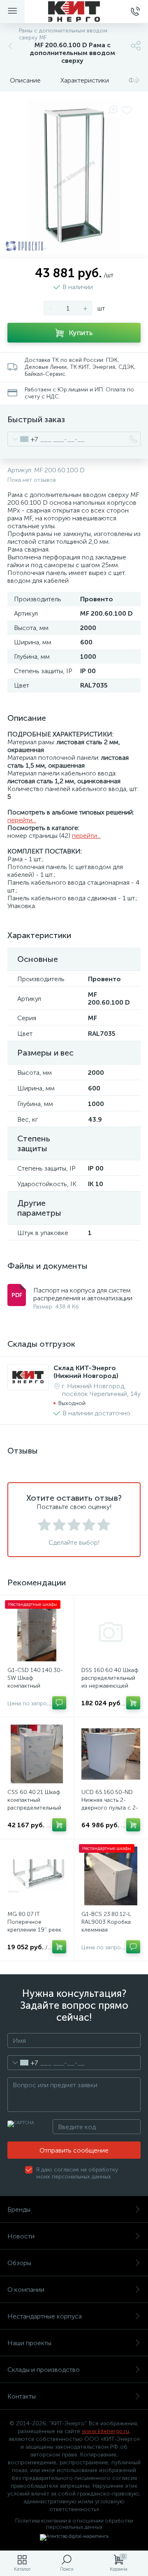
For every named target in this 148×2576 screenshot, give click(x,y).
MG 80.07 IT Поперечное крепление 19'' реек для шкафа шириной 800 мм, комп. (35, 1930)
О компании (26, 2290)
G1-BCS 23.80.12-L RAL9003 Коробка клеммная (106, 1922)
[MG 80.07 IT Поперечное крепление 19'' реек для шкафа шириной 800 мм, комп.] (37, 1876)
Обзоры (19, 2263)
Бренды (19, 2209)
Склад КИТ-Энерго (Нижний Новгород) (86, 1372)
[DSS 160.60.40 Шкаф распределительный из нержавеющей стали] (111, 1632)
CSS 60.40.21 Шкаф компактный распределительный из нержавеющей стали (34, 1808)
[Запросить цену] (59, 1703)
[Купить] (133, 1703)
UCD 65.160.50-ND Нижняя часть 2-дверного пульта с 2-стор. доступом (110, 1804)
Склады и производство (44, 2370)
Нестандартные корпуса (45, 2316)
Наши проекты (29, 2343)
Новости (21, 2236)
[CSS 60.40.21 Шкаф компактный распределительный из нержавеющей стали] (37, 1754)
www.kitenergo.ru (105, 2431)
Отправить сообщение (74, 2150)
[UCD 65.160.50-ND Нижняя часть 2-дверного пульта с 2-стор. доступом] (111, 1754)
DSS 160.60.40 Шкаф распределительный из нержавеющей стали (110, 1682)
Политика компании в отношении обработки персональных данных (74, 2524)
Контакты (22, 2396)
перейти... (22, 820)
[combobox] (23, 439)
